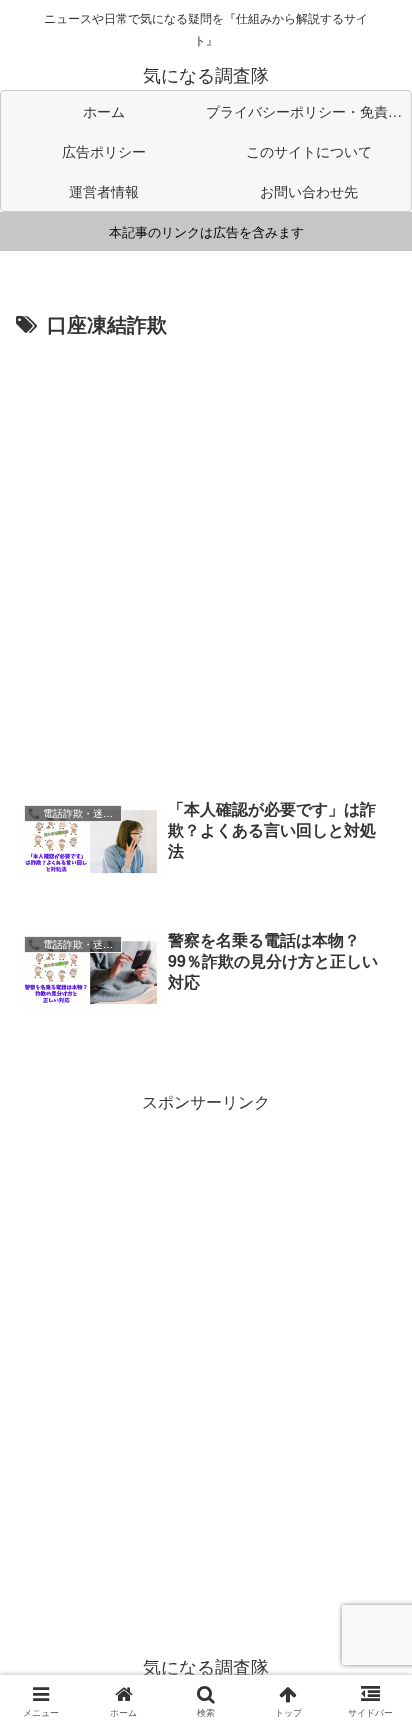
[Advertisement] (206, 559)
